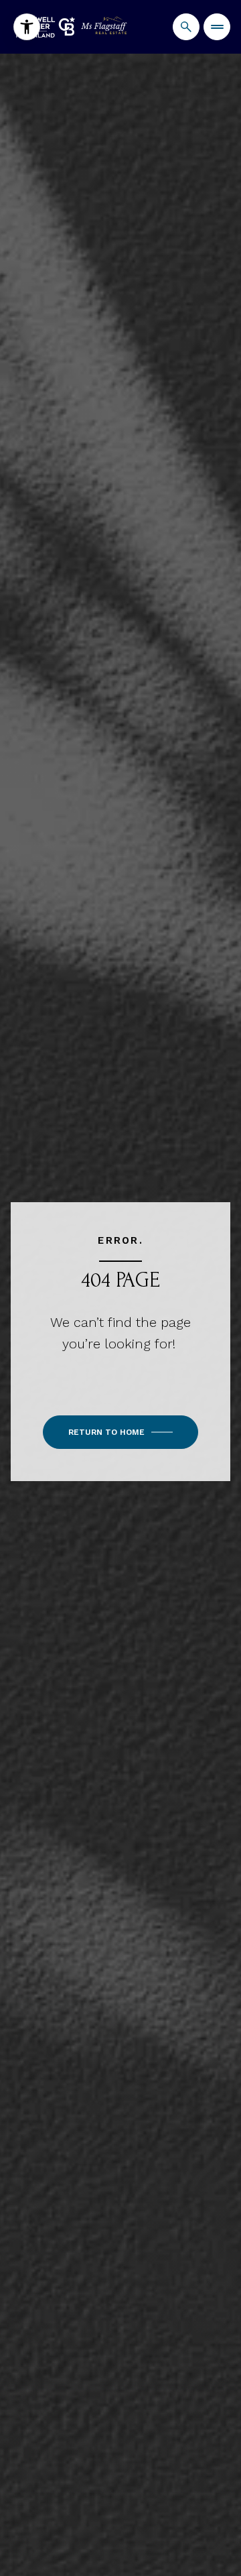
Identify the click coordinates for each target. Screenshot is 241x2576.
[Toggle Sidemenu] (217, 27)
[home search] (186, 27)
